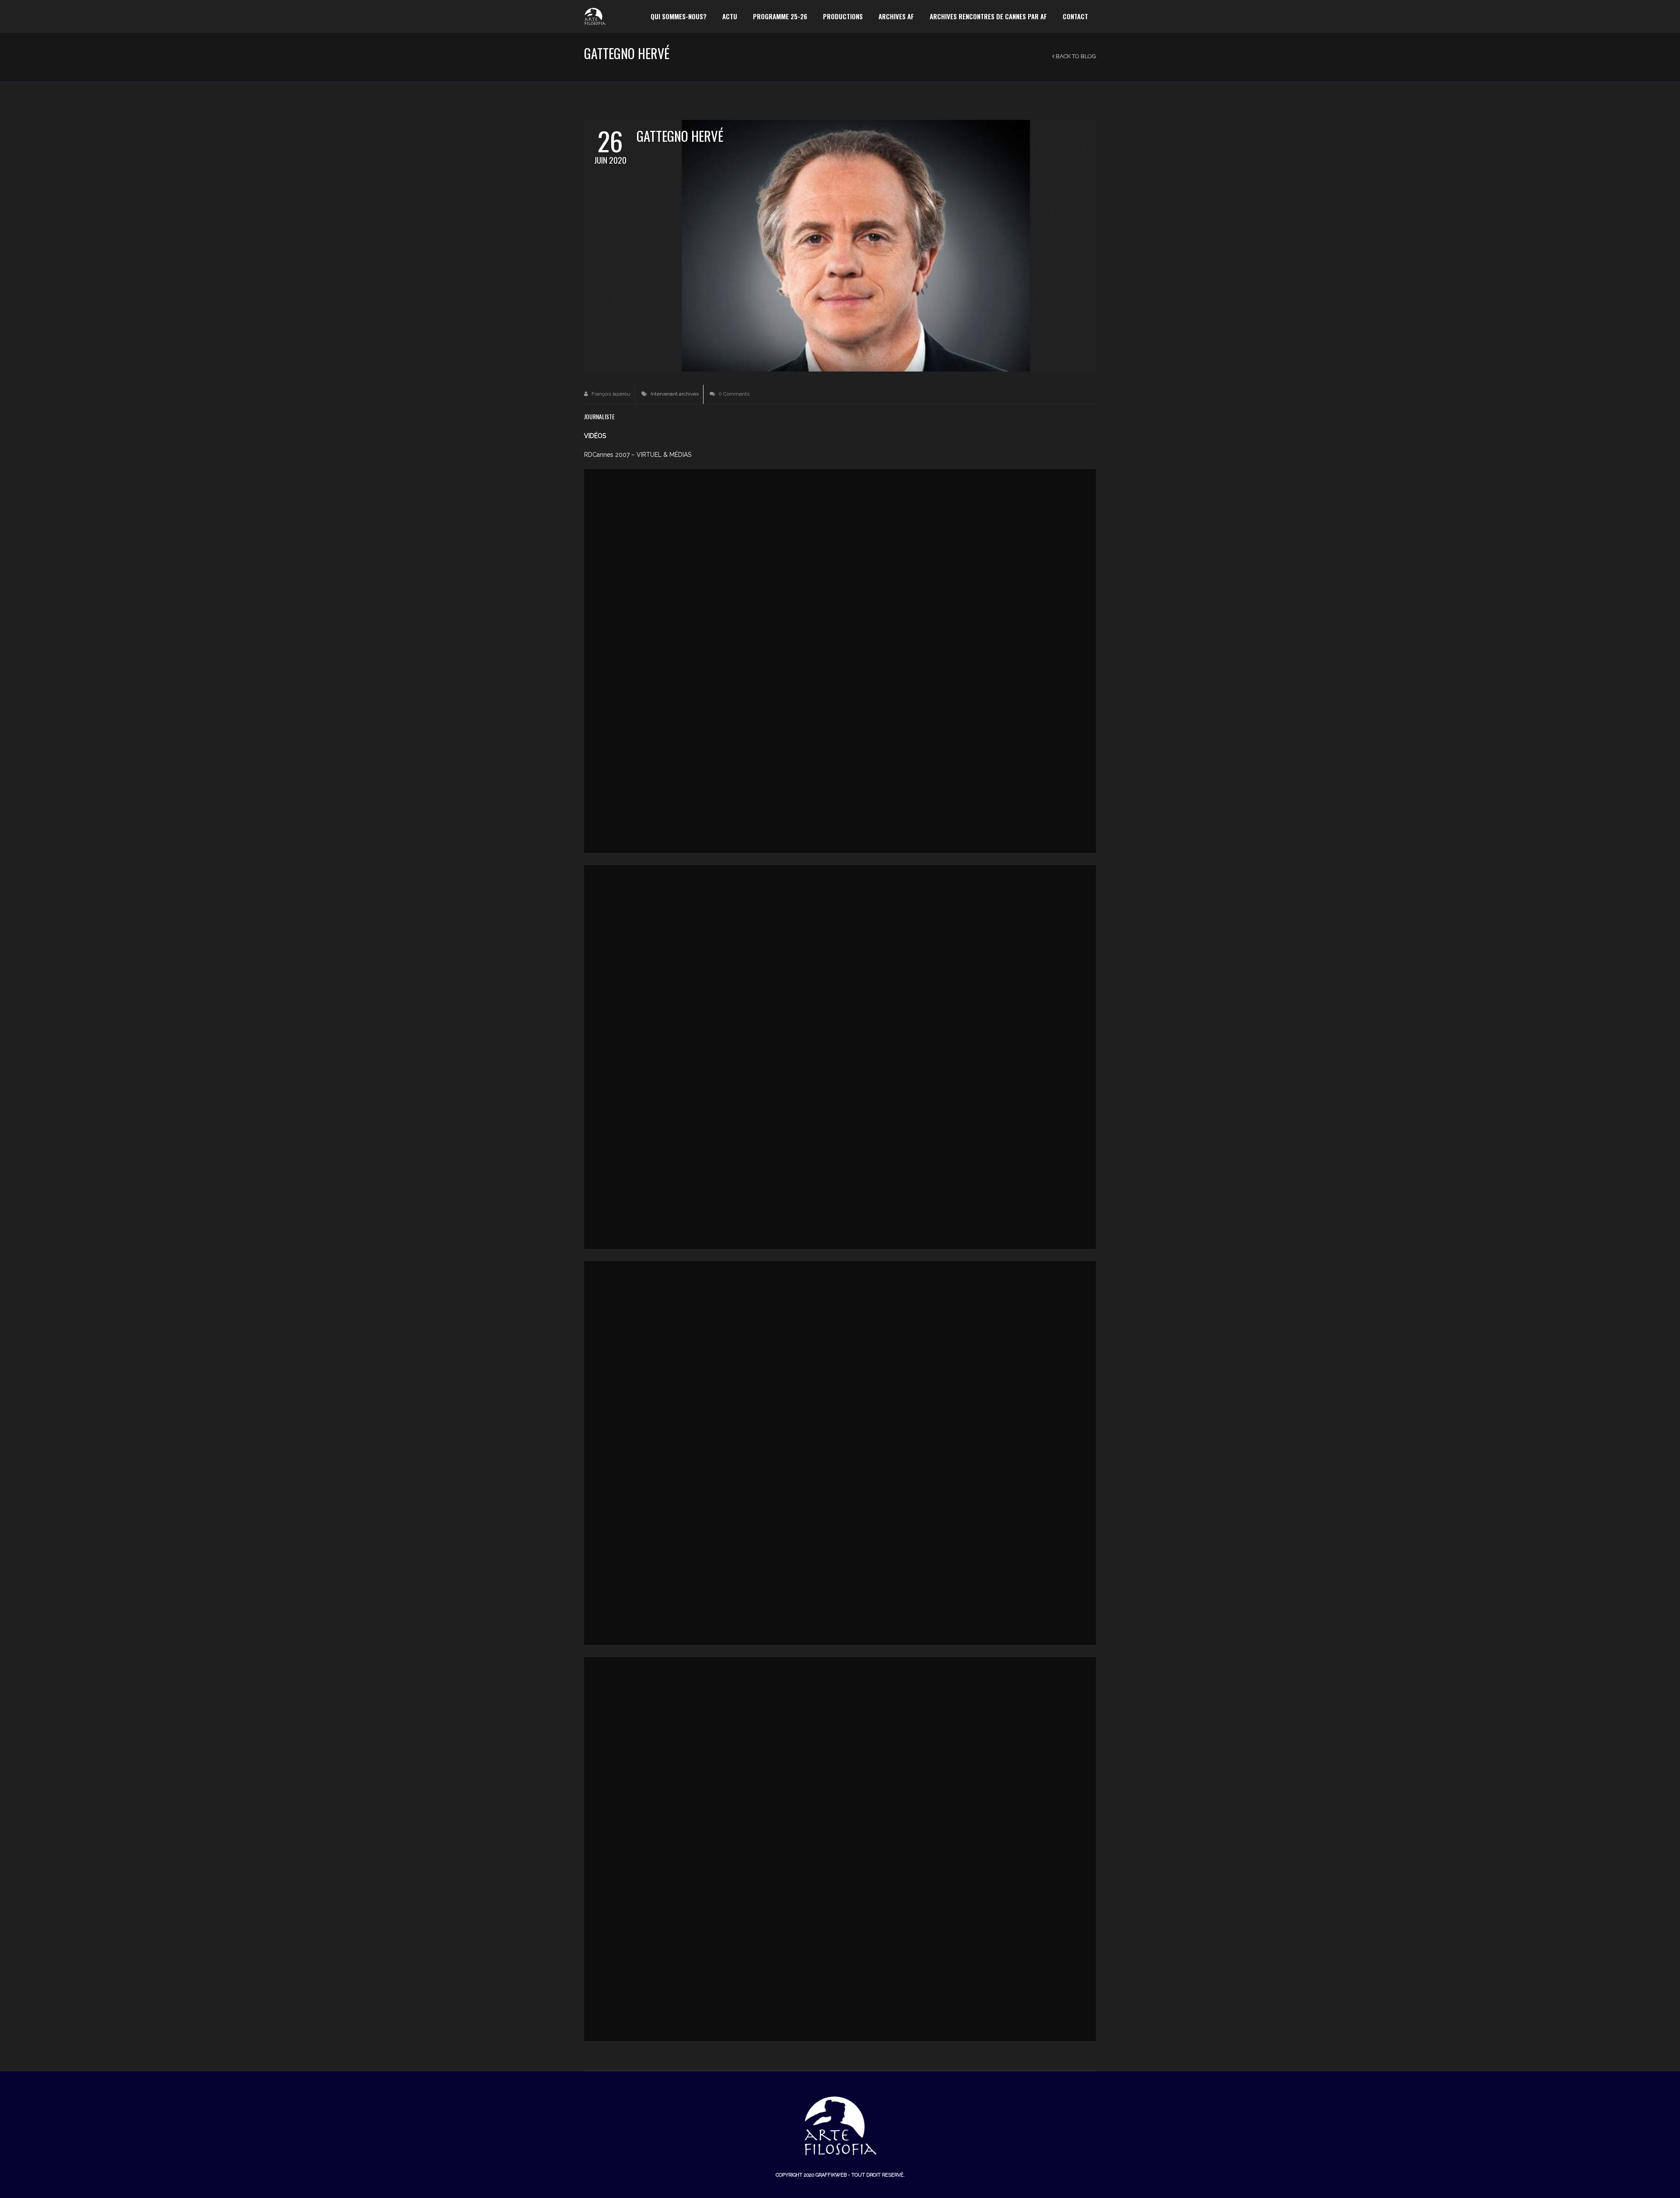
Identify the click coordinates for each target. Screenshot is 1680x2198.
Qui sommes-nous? (679, 16)
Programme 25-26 (780, 16)
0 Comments (733, 394)
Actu (730, 16)
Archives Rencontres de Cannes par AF (988, 16)
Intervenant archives (675, 394)
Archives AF (896, 16)
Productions (843, 16)
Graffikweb (831, 2175)
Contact (1075, 16)
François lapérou (610, 394)
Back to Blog (1075, 56)
